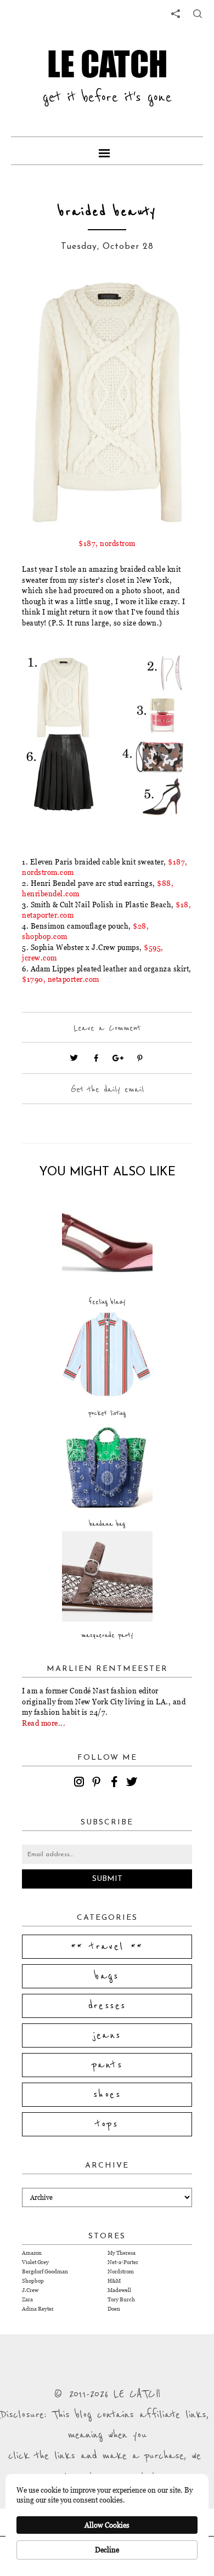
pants (107, 2065)
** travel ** (107, 1947)
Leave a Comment (107, 1028)
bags (107, 1976)
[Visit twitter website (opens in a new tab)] (74, 1058)
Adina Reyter (38, 2309)
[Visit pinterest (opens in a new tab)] (140, 1058)
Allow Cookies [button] (107, 2525)
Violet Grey (35, 2262)
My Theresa (122, 2253)
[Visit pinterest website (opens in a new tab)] (47, 299)
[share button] (198, 14)
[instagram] (81, 1783)
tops (107, 2124)
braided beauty (107, 212)
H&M (114, 2281)
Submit (107, 1879)
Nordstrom (121, 2271)
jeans (107, 2035)
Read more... (44, 1723)
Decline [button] (107, 2550)
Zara (27, 2299)
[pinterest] (98, 1783)
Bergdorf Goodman (45, 2271)
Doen (114, 2309)
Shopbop (33, 2281)
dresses (107, 2006)
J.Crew (30, 2290)
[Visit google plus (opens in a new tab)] (118, 1058)
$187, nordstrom (107, 543)
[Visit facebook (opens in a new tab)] (96, 1058)
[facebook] (116, 1783)
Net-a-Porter (123, 2262)
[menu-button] (107, 151)
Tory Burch (121, 2299)
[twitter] (133, 1783)
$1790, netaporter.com (61, 979)
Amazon (32, 2253)
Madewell (119, 2290)
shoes (107, 2095)
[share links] (176, 14)
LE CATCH (107, 64)
